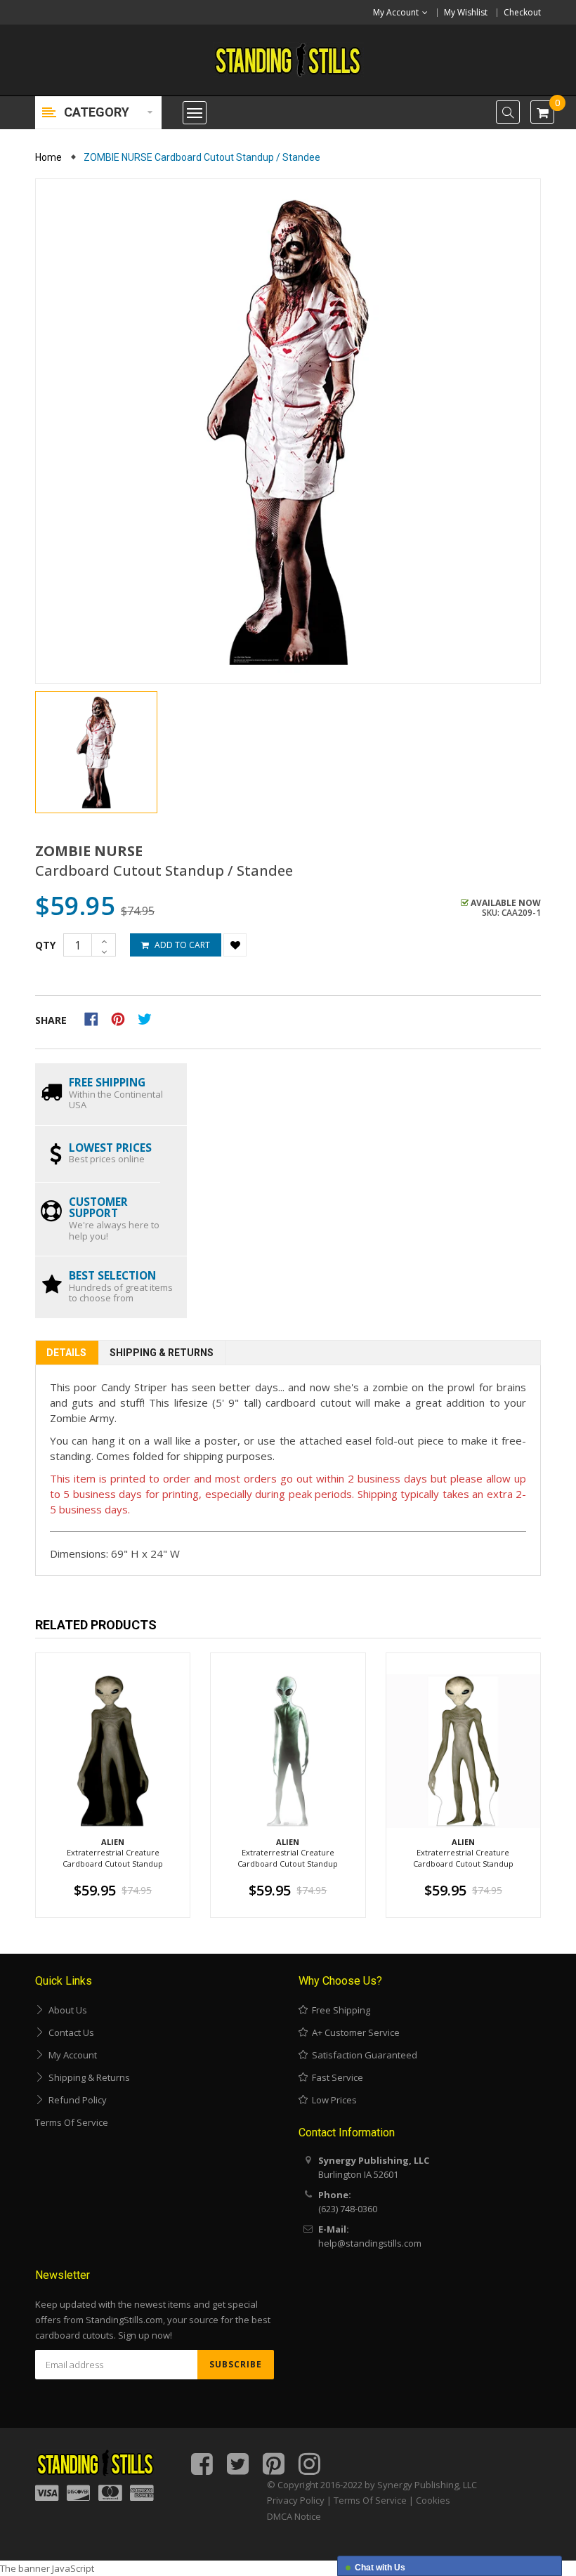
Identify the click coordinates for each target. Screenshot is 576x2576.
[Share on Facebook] (96, 1018)
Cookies (433, 2500)
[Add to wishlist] (235, 945)
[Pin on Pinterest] (123, 1018)
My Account (71, 2055)
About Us (66, 2010)
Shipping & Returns (162, 1353)
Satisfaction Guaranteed (362, 2055)
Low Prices (332, 2100)
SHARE (51, 1020)
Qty (45, 945)
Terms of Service (72, 2122)
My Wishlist (466, 12)
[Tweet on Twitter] (148, 1018)
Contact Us (69, 2032)
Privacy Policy (296, 2500)
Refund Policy (76, 2100)
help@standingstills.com (370, 2243)
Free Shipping (339, 2010)
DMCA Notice (294, 2516)
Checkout (522, 12)
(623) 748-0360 (348, 2209)
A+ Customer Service (354, 2032)
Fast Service (335, 2077)
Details (66, 1353)
